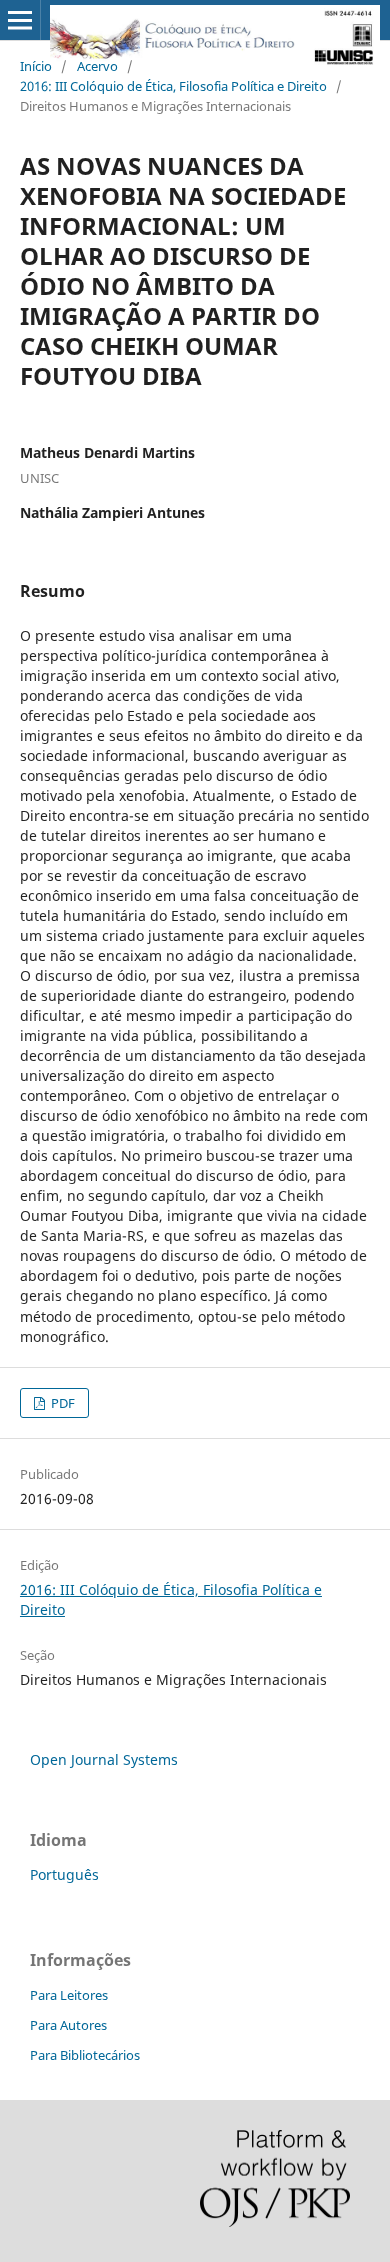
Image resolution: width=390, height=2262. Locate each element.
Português (64, 1874)
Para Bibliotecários (85, 2055)
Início (36, 66)
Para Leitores (69, 1995)
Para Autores (68, 2025)
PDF (61, 1403)
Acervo (97, 66)
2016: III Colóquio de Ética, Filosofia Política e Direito (173, 86)
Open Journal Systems (104, 1759)
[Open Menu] (20, 20)
